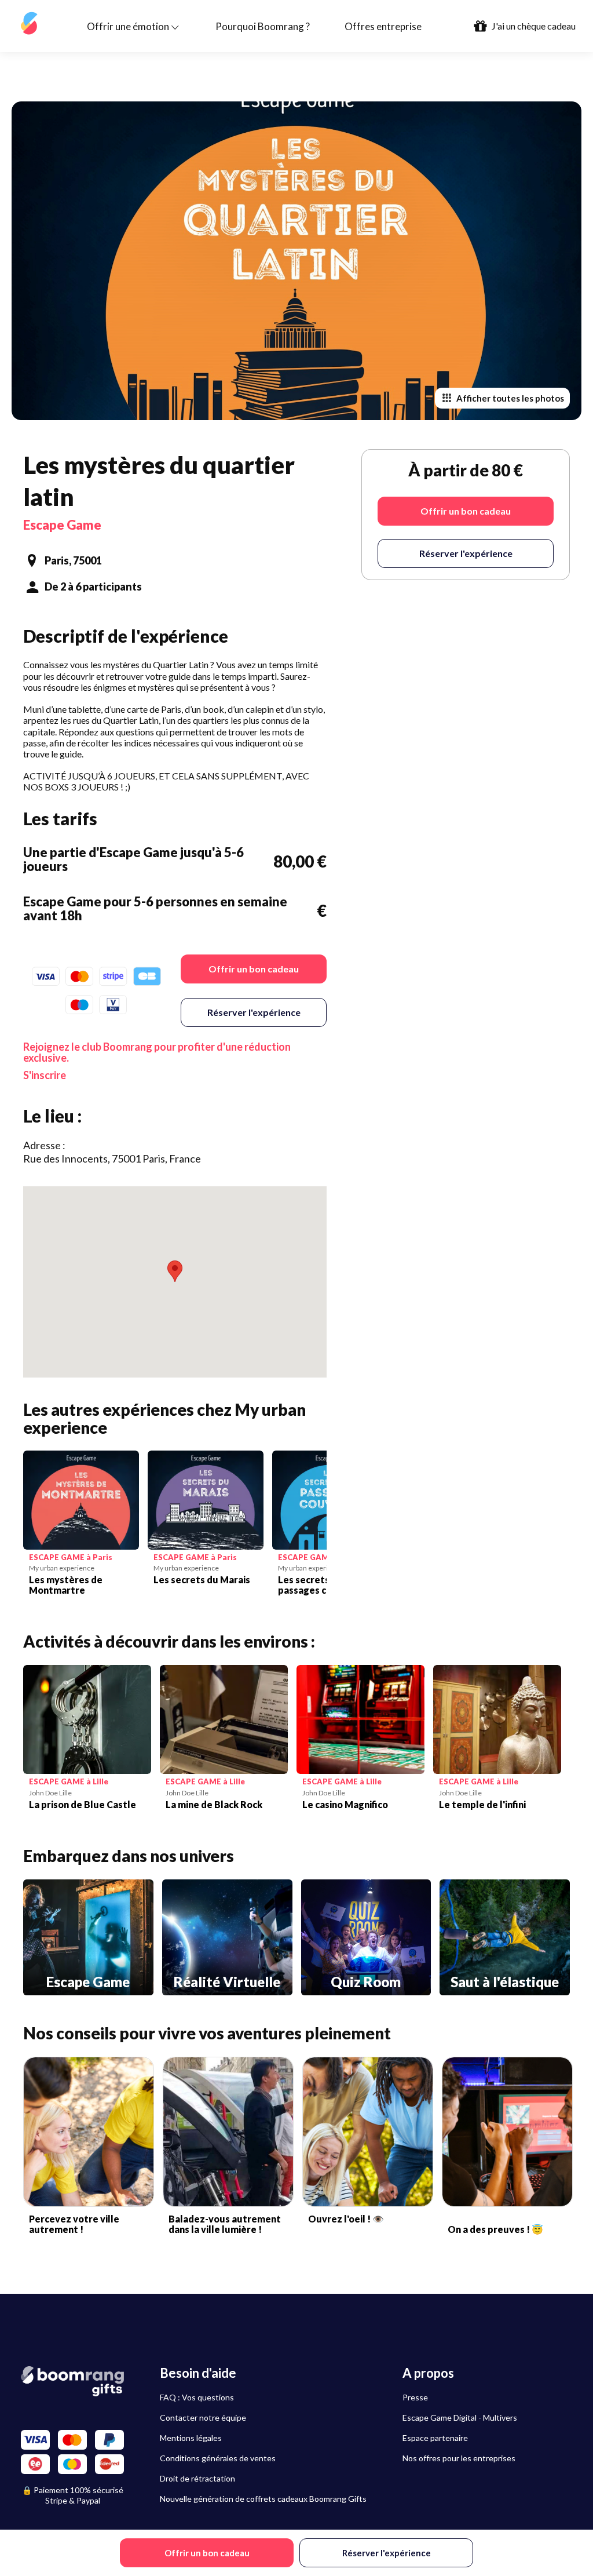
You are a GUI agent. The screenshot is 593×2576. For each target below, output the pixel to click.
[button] (175, 1271)
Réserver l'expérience (254, 1012)
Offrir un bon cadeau (254, 969)
